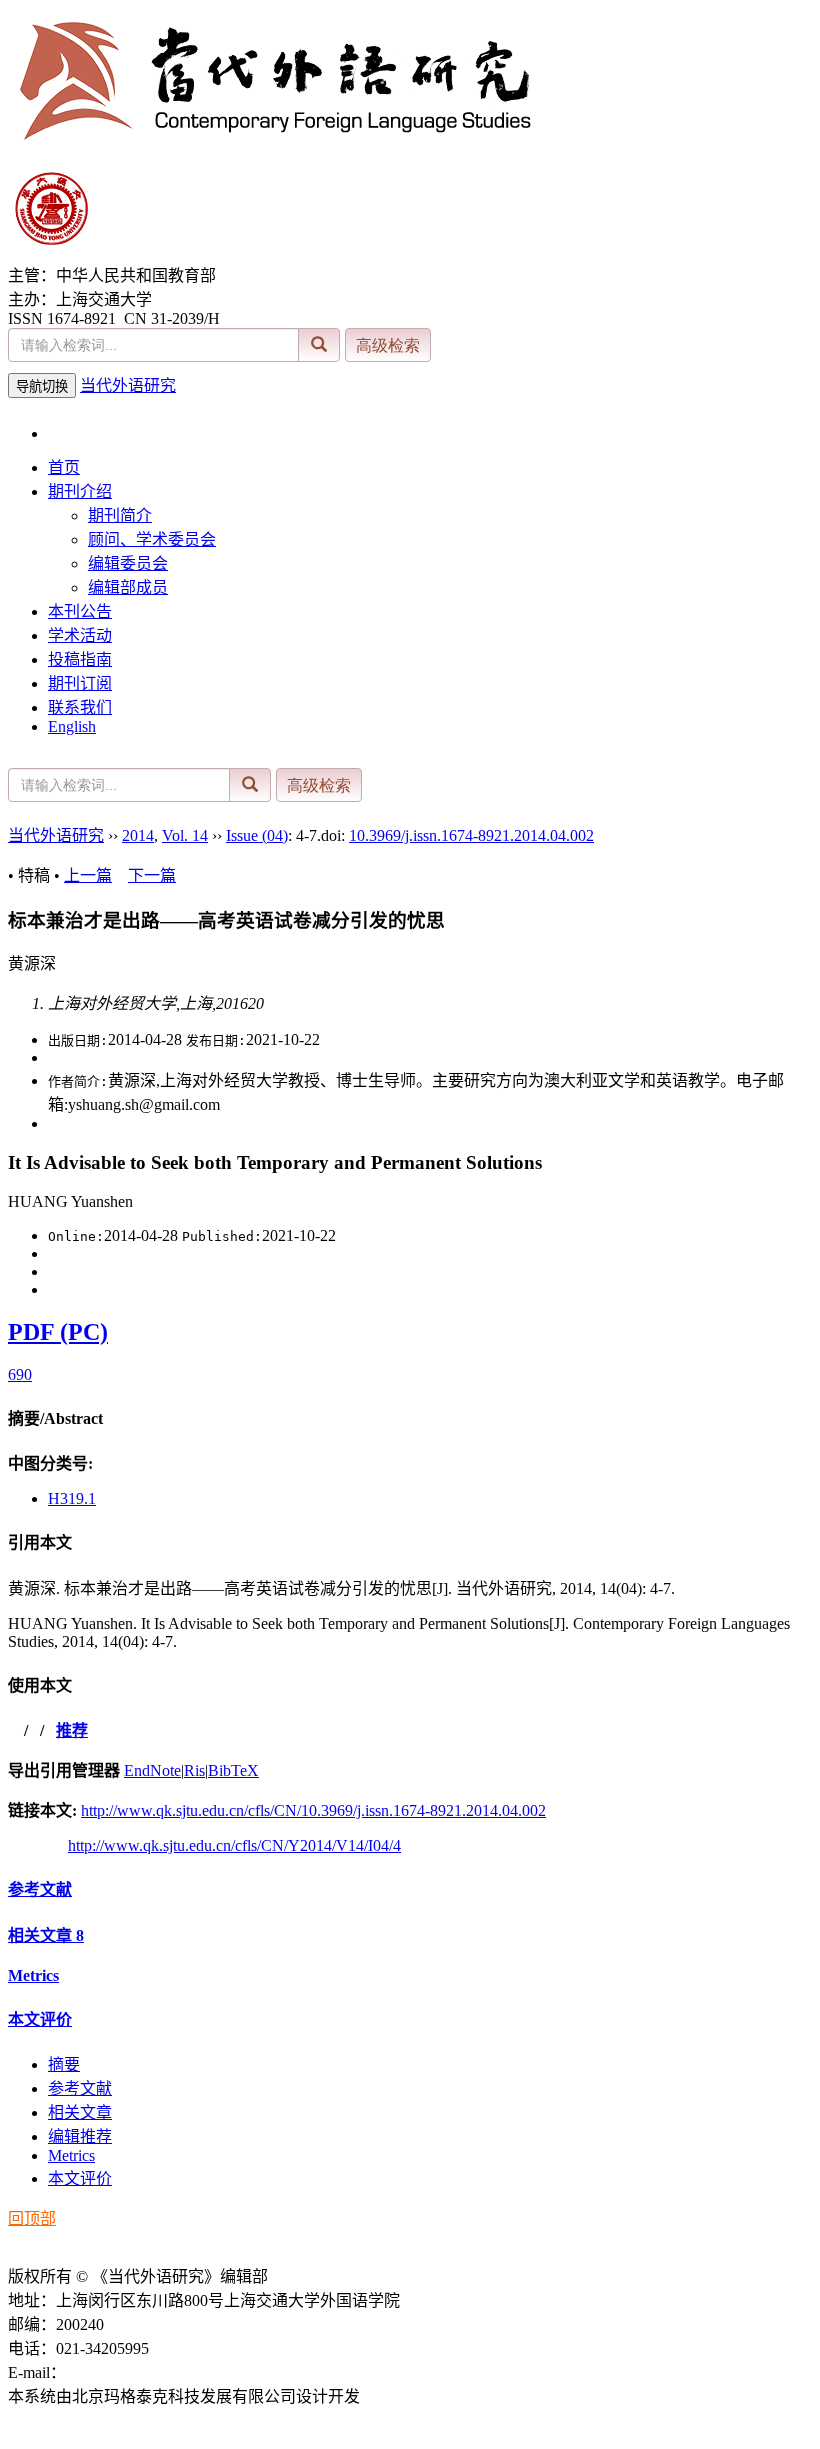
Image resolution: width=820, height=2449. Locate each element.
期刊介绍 (80, 491)
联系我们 (80, 707)
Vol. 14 (185, 835)
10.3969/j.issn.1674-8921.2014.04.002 (471, 835)
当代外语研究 (128, 385)
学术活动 (80, 635)
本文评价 (40, 2019)
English (72, 726)
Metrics (33, 1975)
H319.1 (72, 1498)
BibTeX (233, 1770)
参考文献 (40, 1889)
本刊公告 (80, 611)
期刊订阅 (80, 683)
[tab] (410, 1417)
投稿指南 (80, 659)
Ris (194, 1770)
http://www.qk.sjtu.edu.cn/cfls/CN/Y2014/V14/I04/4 (234, 1845)
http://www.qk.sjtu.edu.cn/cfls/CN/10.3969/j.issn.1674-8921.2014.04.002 (313, 1810)
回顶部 (32, 2218)
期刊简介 (120, 515)
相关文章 (46, 1935)
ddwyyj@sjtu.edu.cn (131, 2372)
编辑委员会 (128, 563)
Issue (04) (257, 835)
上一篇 (88, 875)
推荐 (72, 1730)
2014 (138, 835)
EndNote (152, 1770)
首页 (64, 467)
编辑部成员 (128, 587)
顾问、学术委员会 (152, 539)
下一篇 (152, 875)
